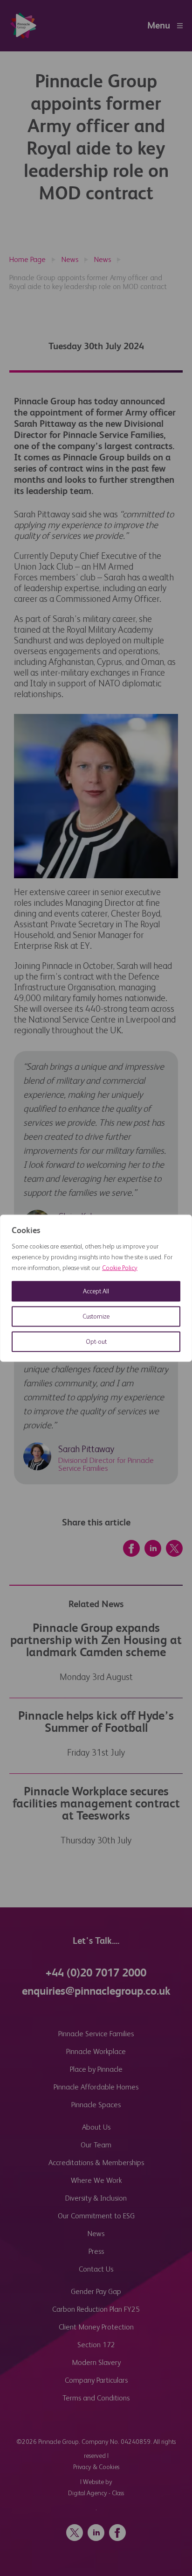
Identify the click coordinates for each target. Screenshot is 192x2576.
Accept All (96, 1291)
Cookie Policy (120, 1268)
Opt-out (96, 1341)
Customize (96, 1316)
